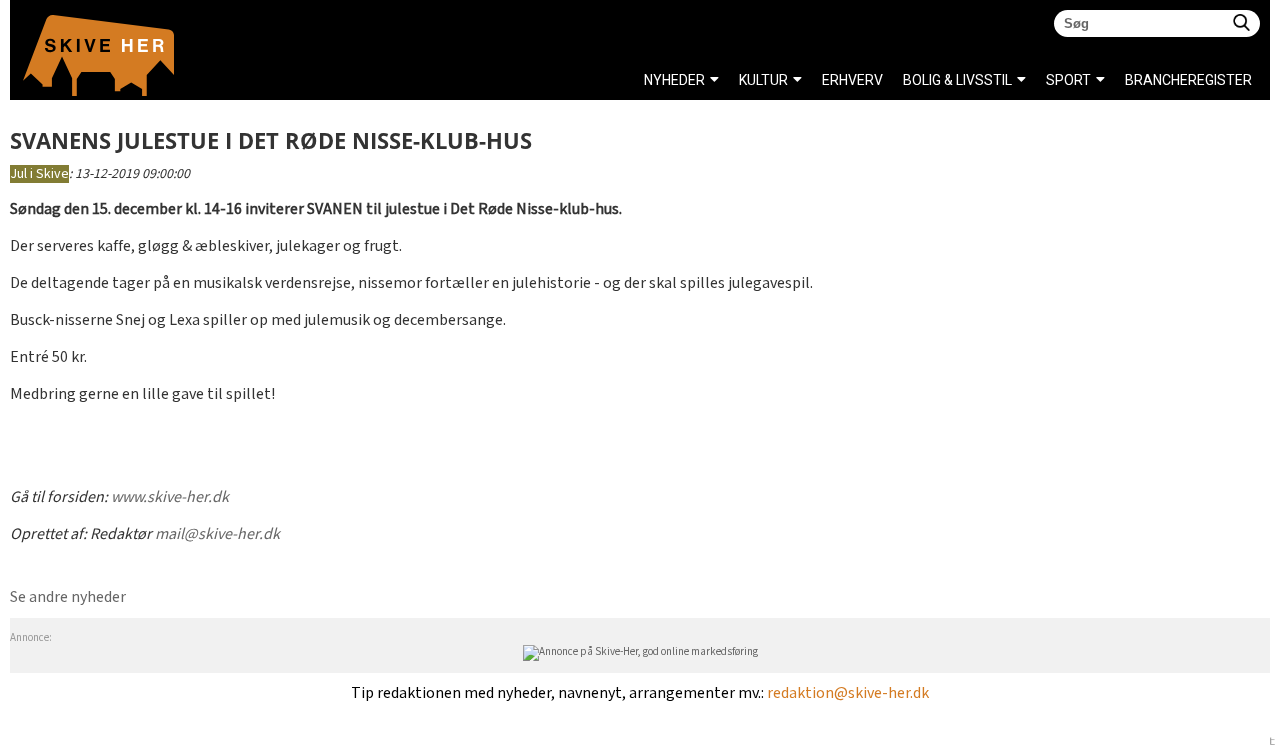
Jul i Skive (39, 174)
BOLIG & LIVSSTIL (957, 80)
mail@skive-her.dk (217, 534)
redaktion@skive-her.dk (848, 693)
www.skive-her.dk (170, 497)
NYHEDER (674, 80)
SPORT (1068, 80)
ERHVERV (852, 80)
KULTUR (763, 80)
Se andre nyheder (68, 597)
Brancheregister (1130, 80)
